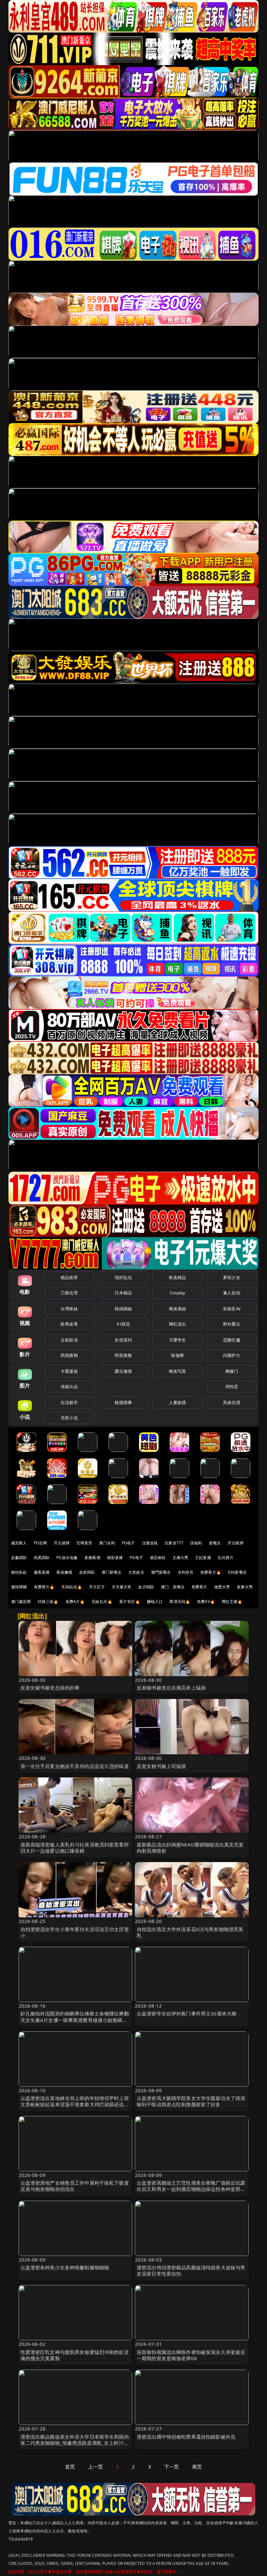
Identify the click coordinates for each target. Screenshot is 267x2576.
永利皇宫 (186, 1572)
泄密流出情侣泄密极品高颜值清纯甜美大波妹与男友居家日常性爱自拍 (191, 2270)
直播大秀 (245, 1587)
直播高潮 (92, 1558)
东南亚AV (232, 1309)
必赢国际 (19, 1558)
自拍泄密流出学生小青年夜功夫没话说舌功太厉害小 (75, 1932)
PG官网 (41, 1543)
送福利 (196, 1543)
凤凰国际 (42, 1558)
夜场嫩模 (64, 1572)
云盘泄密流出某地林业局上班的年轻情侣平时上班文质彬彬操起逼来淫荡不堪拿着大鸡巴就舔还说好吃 (75, 2104)
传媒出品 (69, 1386)
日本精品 (123, 1293)
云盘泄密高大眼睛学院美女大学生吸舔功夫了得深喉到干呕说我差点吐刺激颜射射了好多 (191, 2101)
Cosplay (177, 1293)
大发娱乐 (136, 1572)
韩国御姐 (123, 1309)
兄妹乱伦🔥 (102, 1601)
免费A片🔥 (75, 1601)
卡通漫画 (69, 1371)
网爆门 (232, 1371)
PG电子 (128, 1543)
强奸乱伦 (123, 1277)
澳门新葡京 (112, 1572)
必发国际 (87, 1572)
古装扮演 (69, 1340)
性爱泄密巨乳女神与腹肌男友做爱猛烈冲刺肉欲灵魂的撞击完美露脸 (75, 2355)
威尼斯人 (19, 1543)
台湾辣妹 (69, 1309)
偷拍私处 (19, 1572)
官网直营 (84, 1543)
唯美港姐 (178, 1309)
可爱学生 (178, 1340)
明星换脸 (123, 1355)
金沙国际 (146, 1587)
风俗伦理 (232, 1402)
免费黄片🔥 (44, 1587)
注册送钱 (150, 1543)
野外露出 (232, 1324)
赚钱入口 (155, 1601)
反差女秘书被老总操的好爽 (50, 1688)
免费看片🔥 (211, 1572)
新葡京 (215, 1543)
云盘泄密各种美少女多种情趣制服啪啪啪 (65, 2267)
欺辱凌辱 (69, 1324)
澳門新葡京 (161, 1572)
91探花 (123, 1324)
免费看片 (199, 1587)
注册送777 (174, 1543)
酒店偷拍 (158, 1558)
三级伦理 (69, 1293)
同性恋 (232, 1386)
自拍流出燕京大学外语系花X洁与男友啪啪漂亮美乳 (190, 1932)
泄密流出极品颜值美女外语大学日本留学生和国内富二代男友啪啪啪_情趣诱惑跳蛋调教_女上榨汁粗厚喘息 (75, 2443)
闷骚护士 (232, 1355)
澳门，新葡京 (173, 1587)
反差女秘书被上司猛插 (162, 1766)
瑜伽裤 (177, 1355)
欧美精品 (178, 1277)
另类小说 (69, 1418)
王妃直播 (203, 1558)
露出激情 (123, 1371)
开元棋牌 (62, 1543)
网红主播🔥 (232, 1601)
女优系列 (123, 1340)
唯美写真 (178, 1371)
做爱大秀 (222, 1587)
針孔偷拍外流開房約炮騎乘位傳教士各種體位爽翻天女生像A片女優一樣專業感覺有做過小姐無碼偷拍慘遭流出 (75, 2020)
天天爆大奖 (122, 1587)
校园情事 (123, 1402)
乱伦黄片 (226, 1558)
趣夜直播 (42, 1572)
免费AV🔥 (206, 1601)
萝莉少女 (232, 1277)
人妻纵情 (178, 1402)
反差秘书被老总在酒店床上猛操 (171, 1688)
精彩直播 (115, 1558)
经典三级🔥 (48, 1601)
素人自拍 (232, 1293)
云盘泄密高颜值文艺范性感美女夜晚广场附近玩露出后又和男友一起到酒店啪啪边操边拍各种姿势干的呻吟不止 (191, 2189)
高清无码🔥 (180, 1601)
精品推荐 (69, 1277)
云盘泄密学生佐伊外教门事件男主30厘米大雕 (187, 2013)
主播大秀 (181, 1558)
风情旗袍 (69, 1355)
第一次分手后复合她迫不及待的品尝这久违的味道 (75, 1766)
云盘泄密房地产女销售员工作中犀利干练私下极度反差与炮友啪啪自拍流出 (75, 2186)
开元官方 (97, 1587)
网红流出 (178, 1324)
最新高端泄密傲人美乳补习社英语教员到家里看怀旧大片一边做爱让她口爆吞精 (75, 1848)
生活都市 (69, 1402)
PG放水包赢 (67, 1558)
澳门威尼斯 (21, 1601)
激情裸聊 (19, 1587)
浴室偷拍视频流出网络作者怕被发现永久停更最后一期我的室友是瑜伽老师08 (191, 2355)
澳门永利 (107, 1543)
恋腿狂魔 (232, 1340)
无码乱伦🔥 (72, 1587)
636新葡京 (237, 1572)
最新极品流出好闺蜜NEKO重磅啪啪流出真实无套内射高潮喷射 (190, 1848)
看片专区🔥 (130, 1601)
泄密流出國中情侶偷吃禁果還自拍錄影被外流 (186, 2437)
